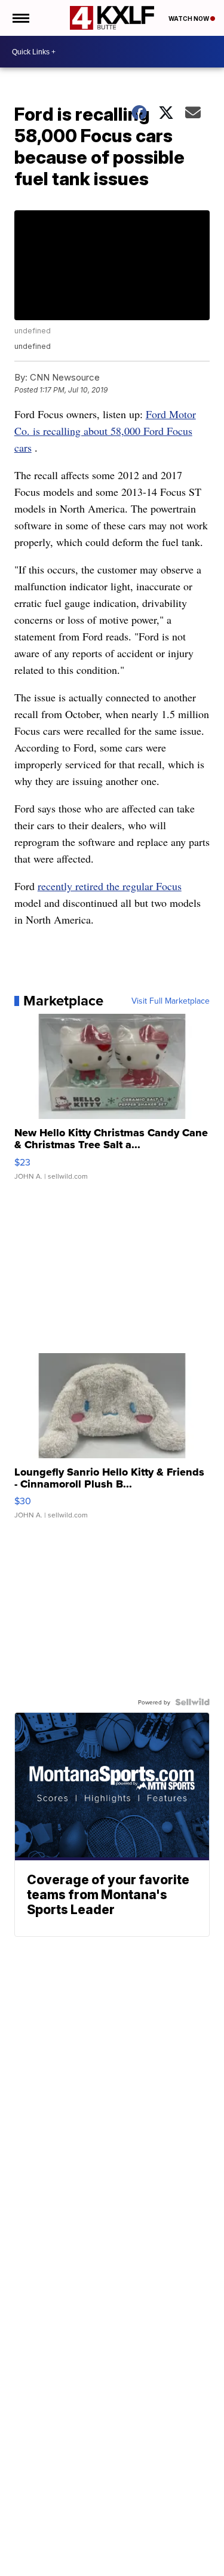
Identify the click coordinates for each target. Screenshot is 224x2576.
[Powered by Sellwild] (192, 1702)
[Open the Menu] (20, 18)
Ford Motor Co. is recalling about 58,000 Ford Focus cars (105, 431)
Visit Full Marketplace (171, 1001)
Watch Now (189, 19)
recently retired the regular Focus (110, 886)
